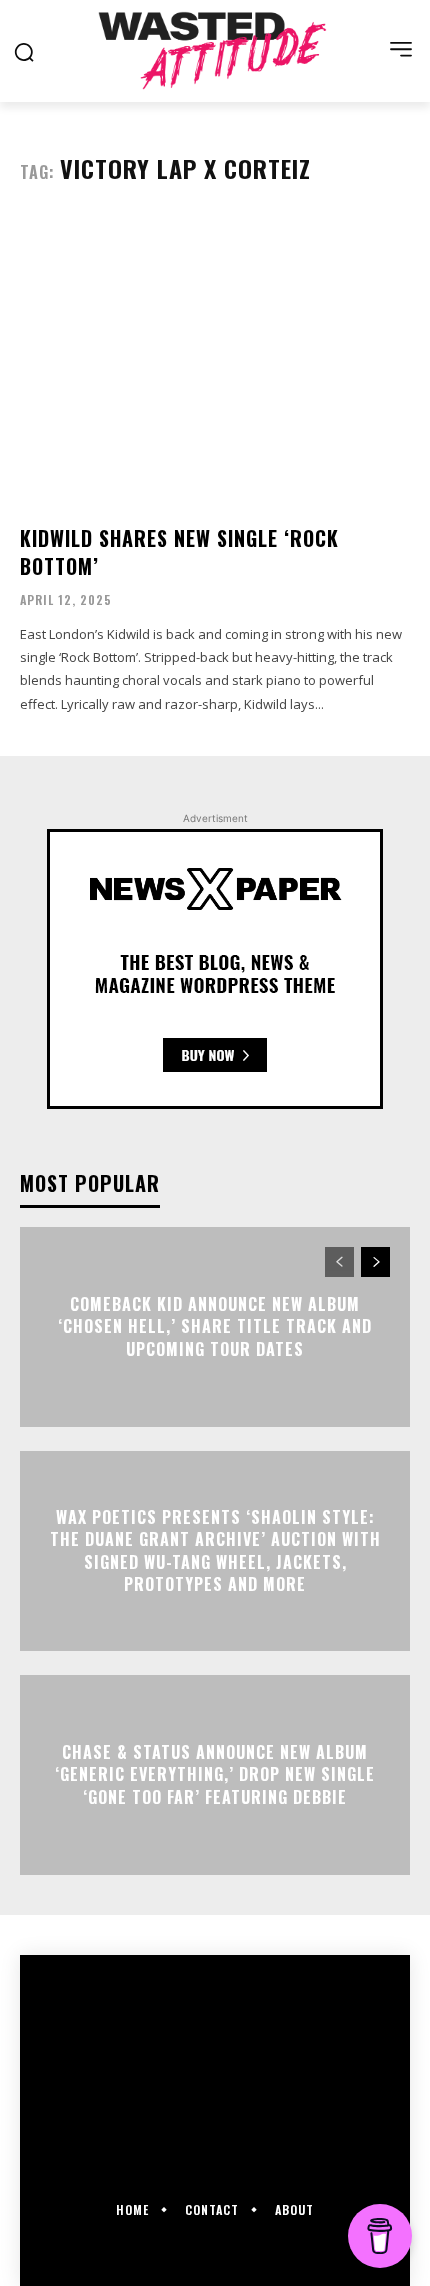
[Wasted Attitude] (215, 50)
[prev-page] (339, 1262)
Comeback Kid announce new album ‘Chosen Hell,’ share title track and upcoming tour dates (215, 1326)
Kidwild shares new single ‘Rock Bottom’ (179, 552)
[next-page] (375, 1262)
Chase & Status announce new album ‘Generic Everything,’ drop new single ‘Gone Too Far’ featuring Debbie (215, 1774)
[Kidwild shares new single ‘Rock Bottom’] (215, 362)
